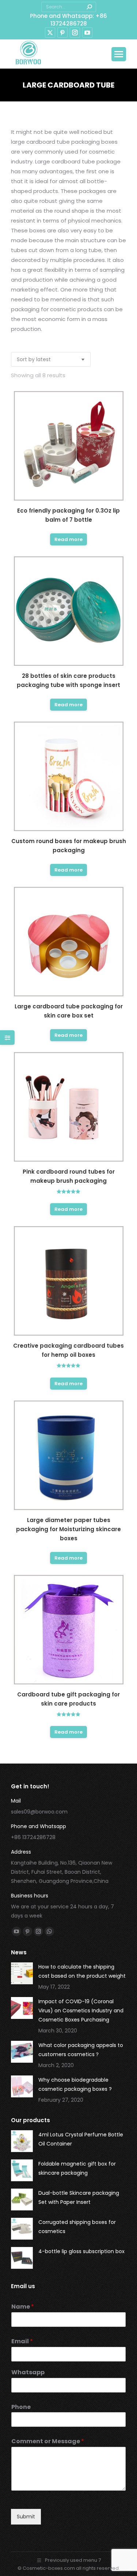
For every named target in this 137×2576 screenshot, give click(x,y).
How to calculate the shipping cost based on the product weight (82, 1971)
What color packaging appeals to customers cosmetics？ (81, 2050)
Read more (68, 539)
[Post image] (22, 1973)
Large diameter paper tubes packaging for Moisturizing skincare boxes (68, 1529)
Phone (21, 2407)
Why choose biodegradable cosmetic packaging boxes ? (75, 2084)
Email (22, 2342)
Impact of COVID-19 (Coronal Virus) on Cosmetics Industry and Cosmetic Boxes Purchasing (81, 2011)
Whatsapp (28, 2373)
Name (23, 2307)
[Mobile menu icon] (119, 54)
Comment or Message (48, 2442)
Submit (26, 2517)
